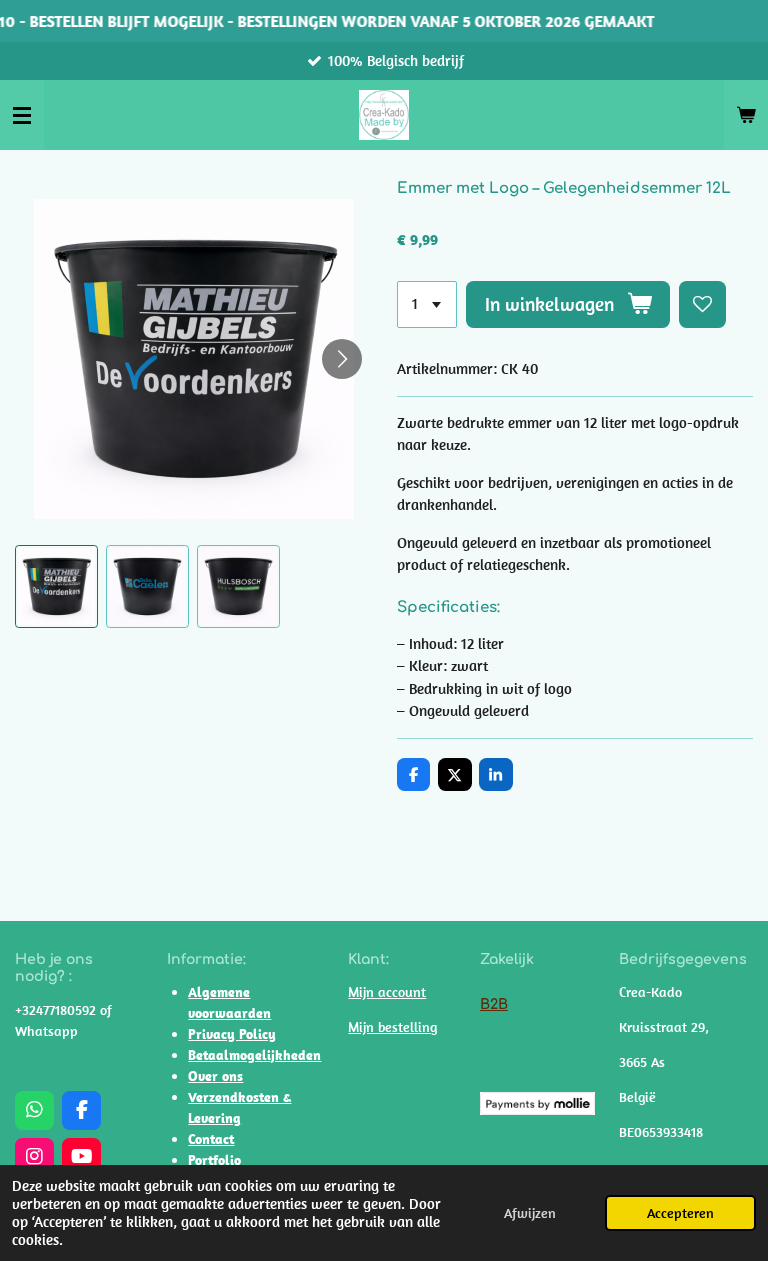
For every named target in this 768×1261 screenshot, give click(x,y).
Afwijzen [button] (530, 1213)
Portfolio (214, 1160)
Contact (211, 1139)
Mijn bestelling (392, 1027)
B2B (494, 1004)
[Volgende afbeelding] (342, 359)
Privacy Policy (232, 1034)
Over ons (215, 1076)
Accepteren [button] (680, 1213)
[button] (56, 586)
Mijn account (387, 992)
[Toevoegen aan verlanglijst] (702, 304)
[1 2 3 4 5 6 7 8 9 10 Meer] (427, 304)
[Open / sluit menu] (22, 115)
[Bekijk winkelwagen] (746, 115)
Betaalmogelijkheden (254, 1055)
